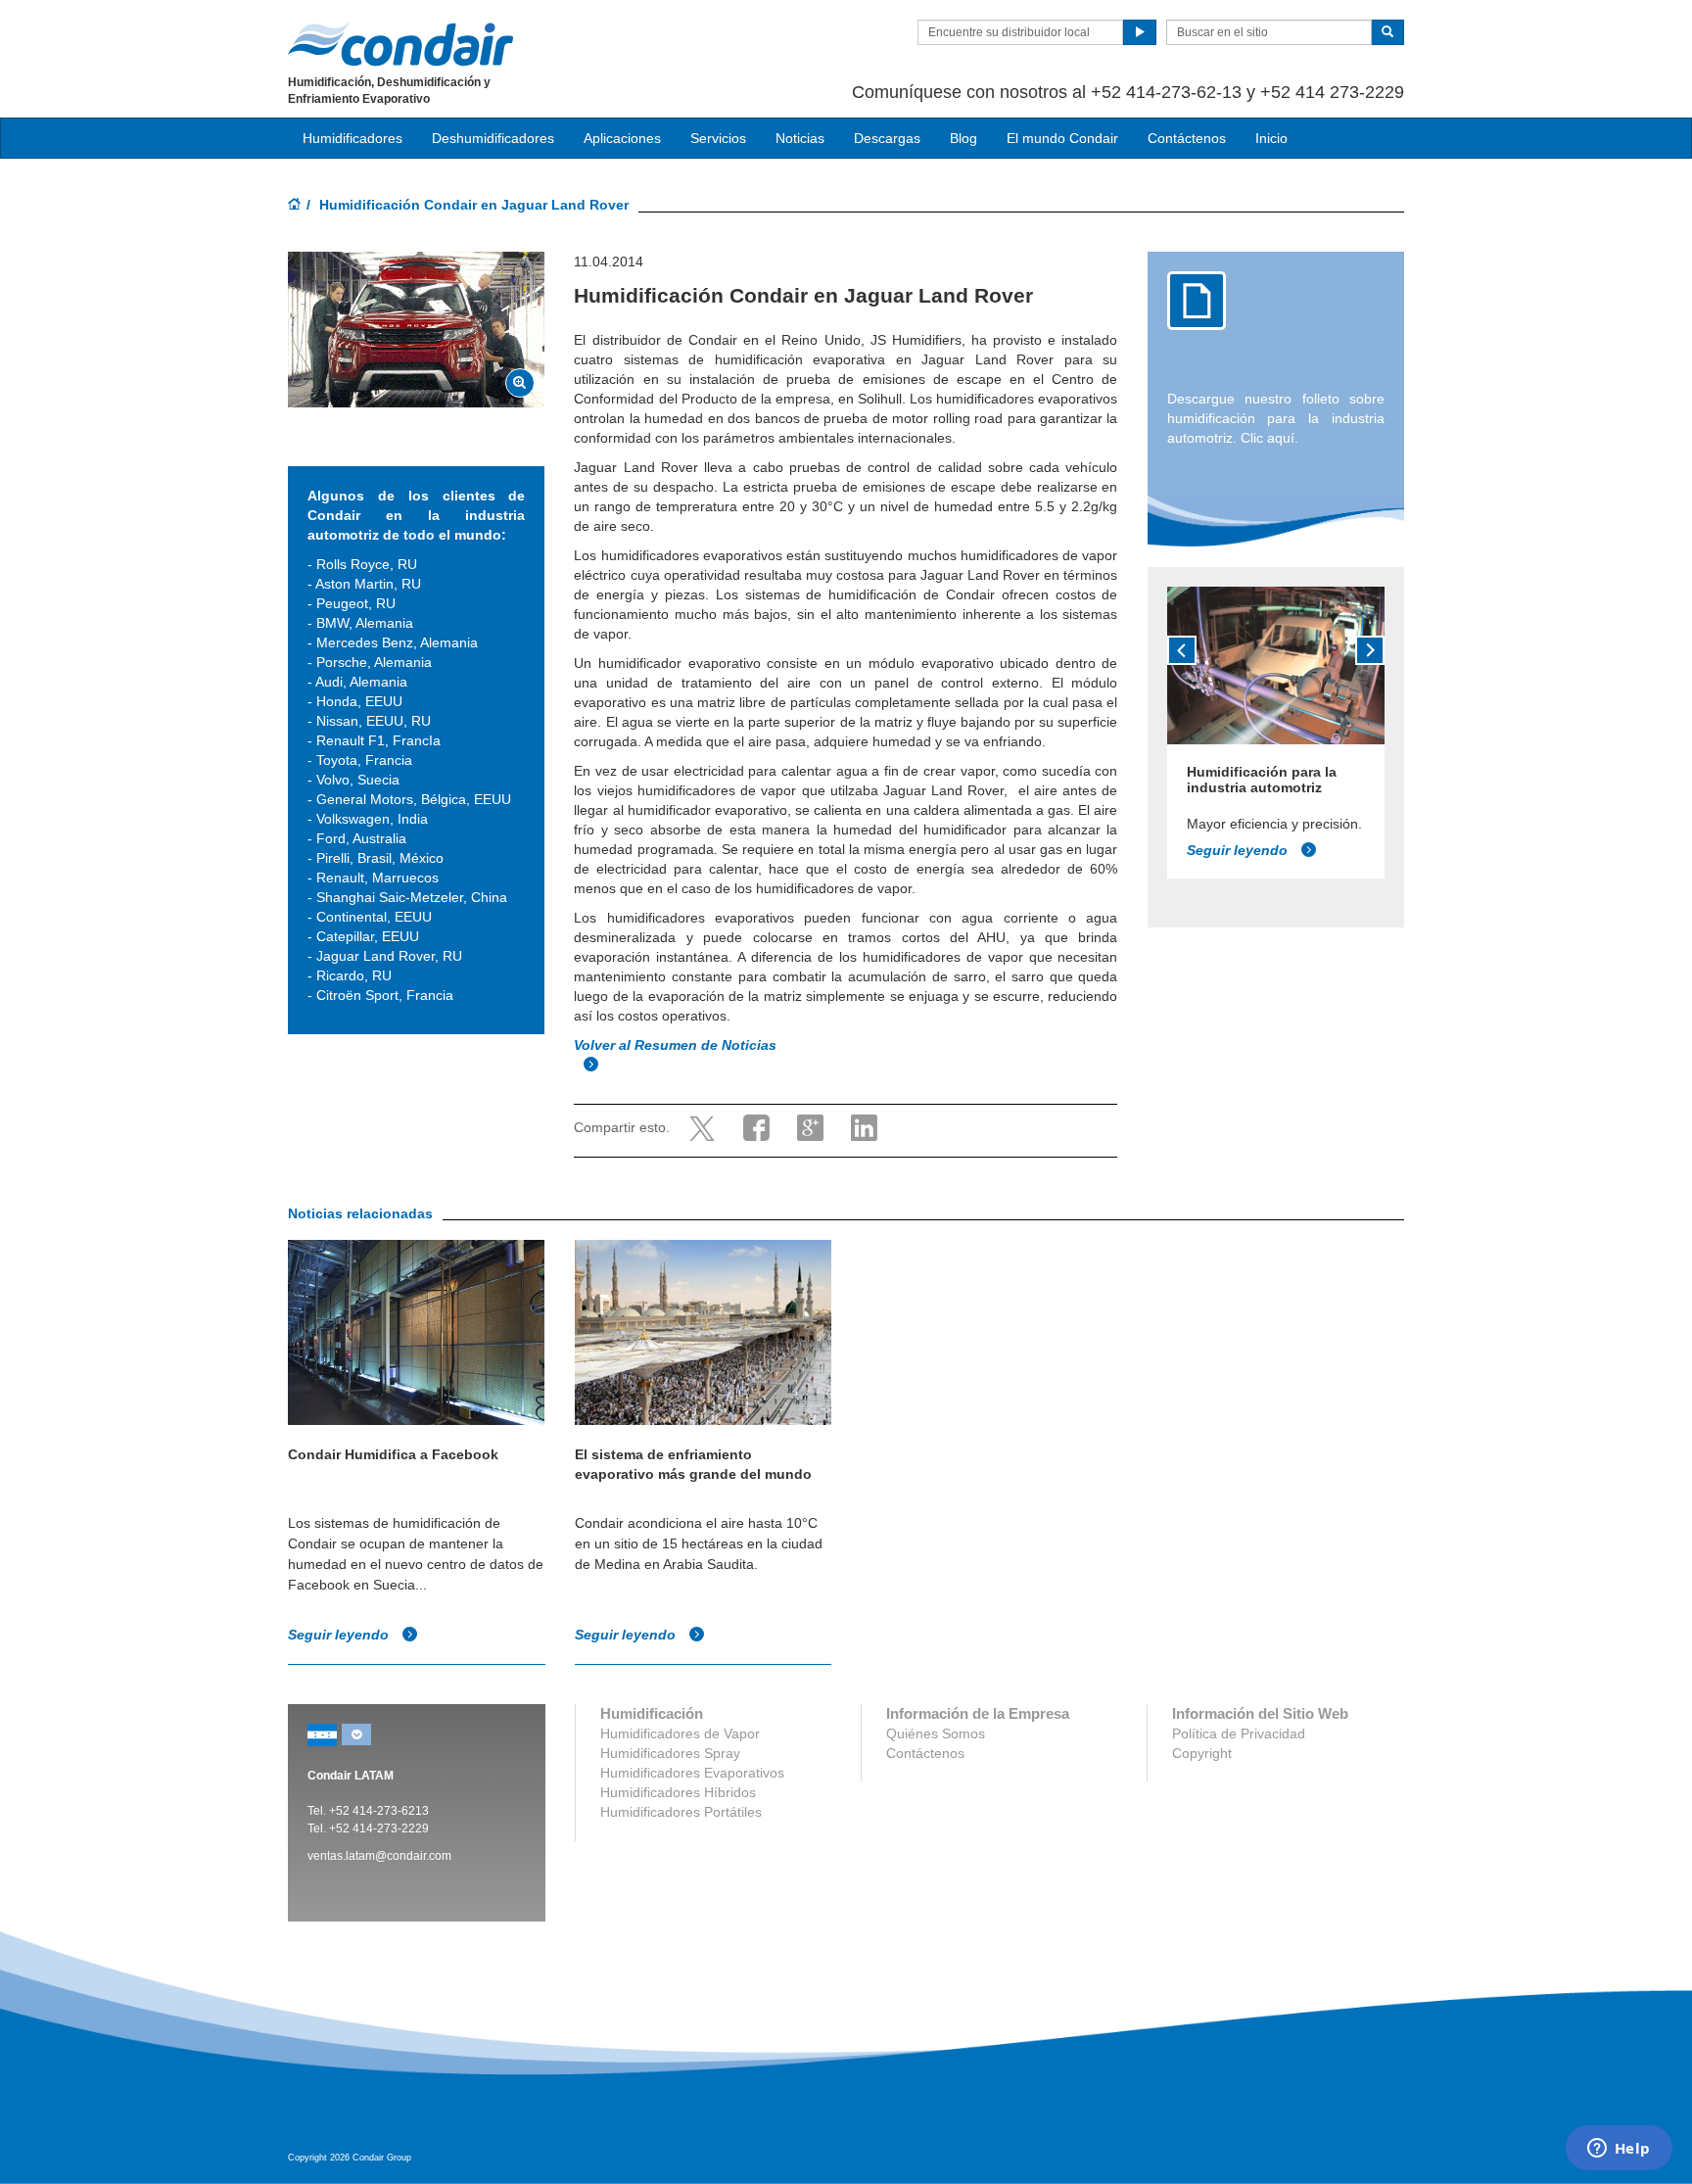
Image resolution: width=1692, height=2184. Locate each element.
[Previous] (1182, 650)
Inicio (1271, 138)
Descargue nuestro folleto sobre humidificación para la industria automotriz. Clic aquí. (1276, 418)
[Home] (295, 206)
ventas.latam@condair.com (379, 1856)
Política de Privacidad (1239, 1733)
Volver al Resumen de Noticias (677, 1045)
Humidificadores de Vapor (680, 1733)
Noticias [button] (800, 138)
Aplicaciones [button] (622, 138)
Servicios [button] (718, 138)
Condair (400, 44)
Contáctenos (1187, 138)
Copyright (1202, 1753)
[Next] (1370, 650)
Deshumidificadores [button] (493, 138)
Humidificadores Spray (670, 1753)
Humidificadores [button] (352, 138)
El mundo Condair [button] (1062, 138)
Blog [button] (963, 138)
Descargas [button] (887, 138)
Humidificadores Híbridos (678, 1792)
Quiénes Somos (936, 1733)
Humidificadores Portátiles (681, 1812)
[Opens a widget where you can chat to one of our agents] (1619, 2150)
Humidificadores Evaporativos (692, 1773)
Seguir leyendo (1239, 850)
